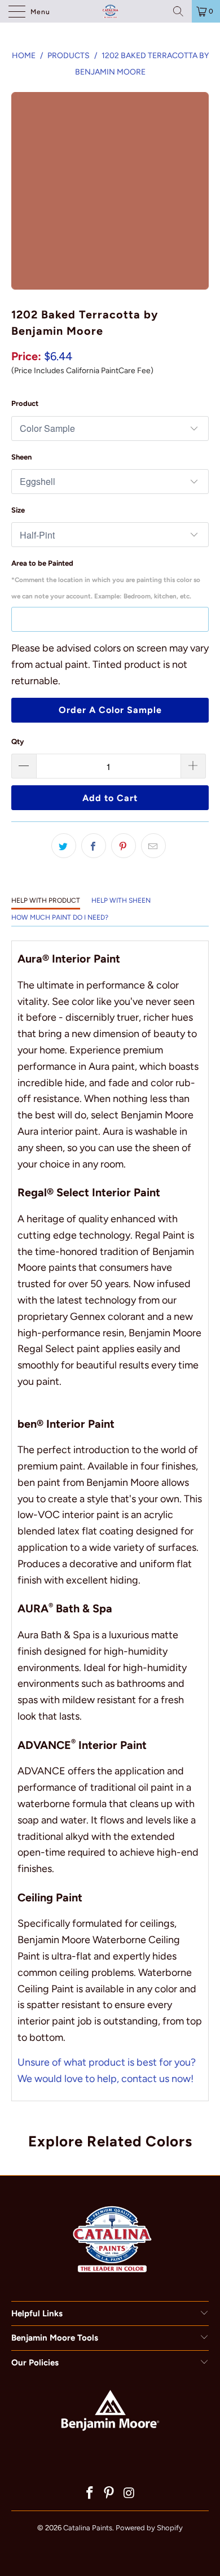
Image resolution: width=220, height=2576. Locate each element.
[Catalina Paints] (110, 11)
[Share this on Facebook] (94, 846)
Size (18, 510)
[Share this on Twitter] (64, 846)
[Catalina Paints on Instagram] (129, 2494)
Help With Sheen (121, 900)
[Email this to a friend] (153, 846)
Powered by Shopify (149, 2528)
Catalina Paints (88, 2528)
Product (25, 403)
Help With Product (46, 900)
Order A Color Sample (110, 710)
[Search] (178, 11)
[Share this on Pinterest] (124, 846)
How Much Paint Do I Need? (60, 917)
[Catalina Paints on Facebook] (90, 2494)
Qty (17, 742)
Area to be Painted (106, 580)
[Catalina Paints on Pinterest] (109, 2494)
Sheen (21, 457)
